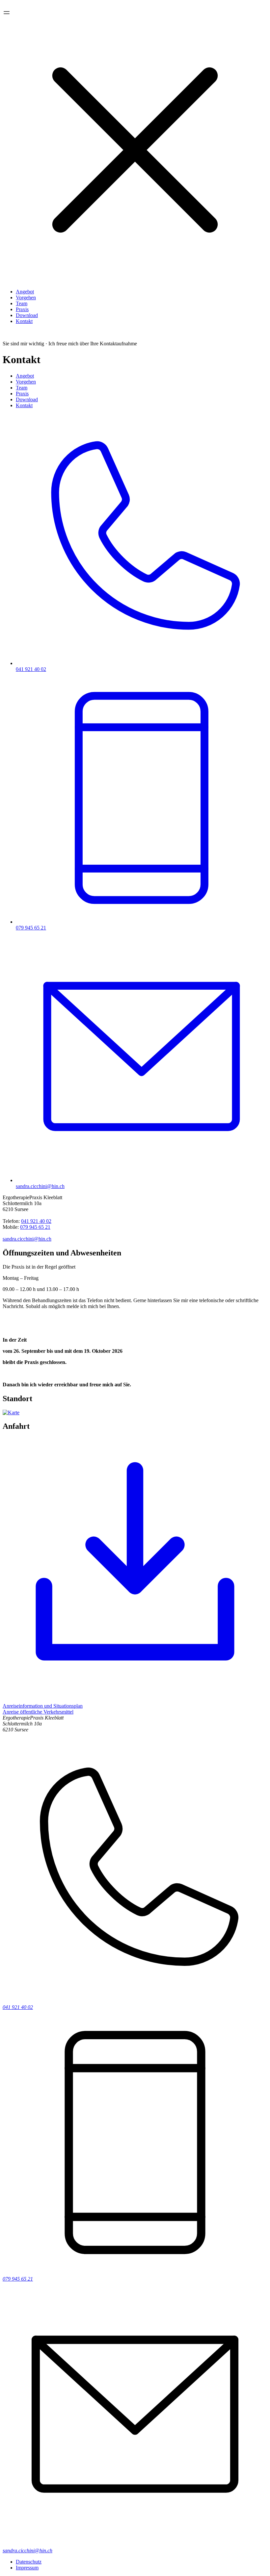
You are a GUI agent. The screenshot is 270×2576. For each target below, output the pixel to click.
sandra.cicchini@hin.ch (27, 1239)
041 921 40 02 (36, 1221)
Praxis (22, 309)
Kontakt (24, 321)
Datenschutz (29, 2562)
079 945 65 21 (35, 1227)
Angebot (25, 292)
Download (27, 315)
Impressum (27, 2568)
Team (22, 303)
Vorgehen (26, 297)
